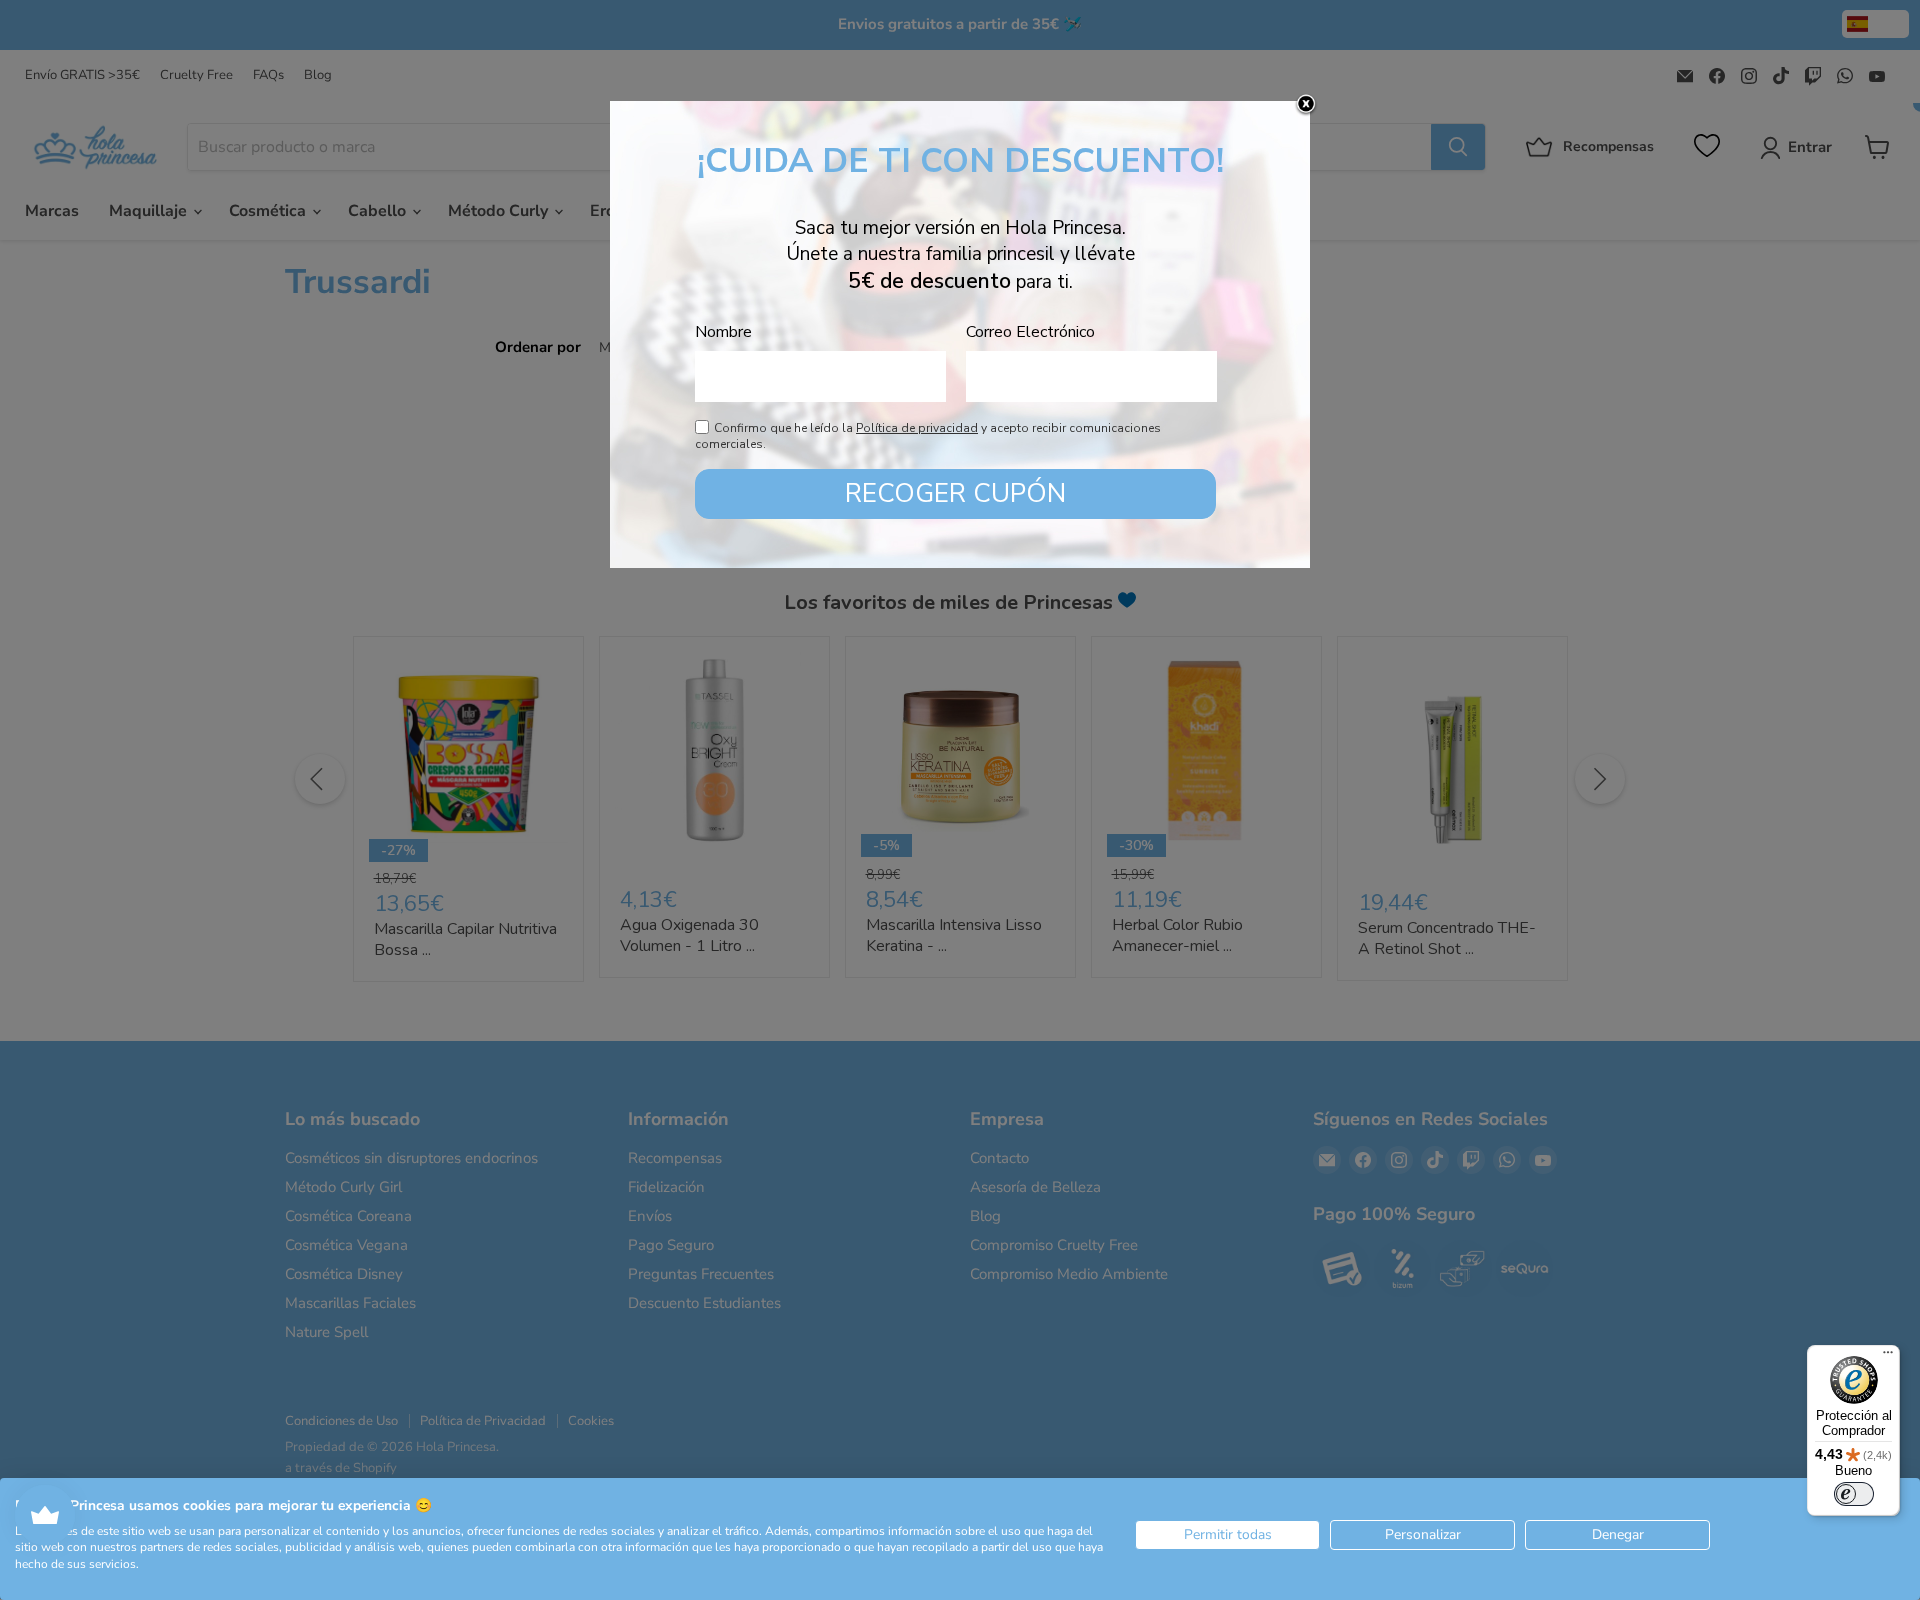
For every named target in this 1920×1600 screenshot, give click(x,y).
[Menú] (1888, 1357)
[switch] (1854, 1494)
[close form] (1306, 105)
